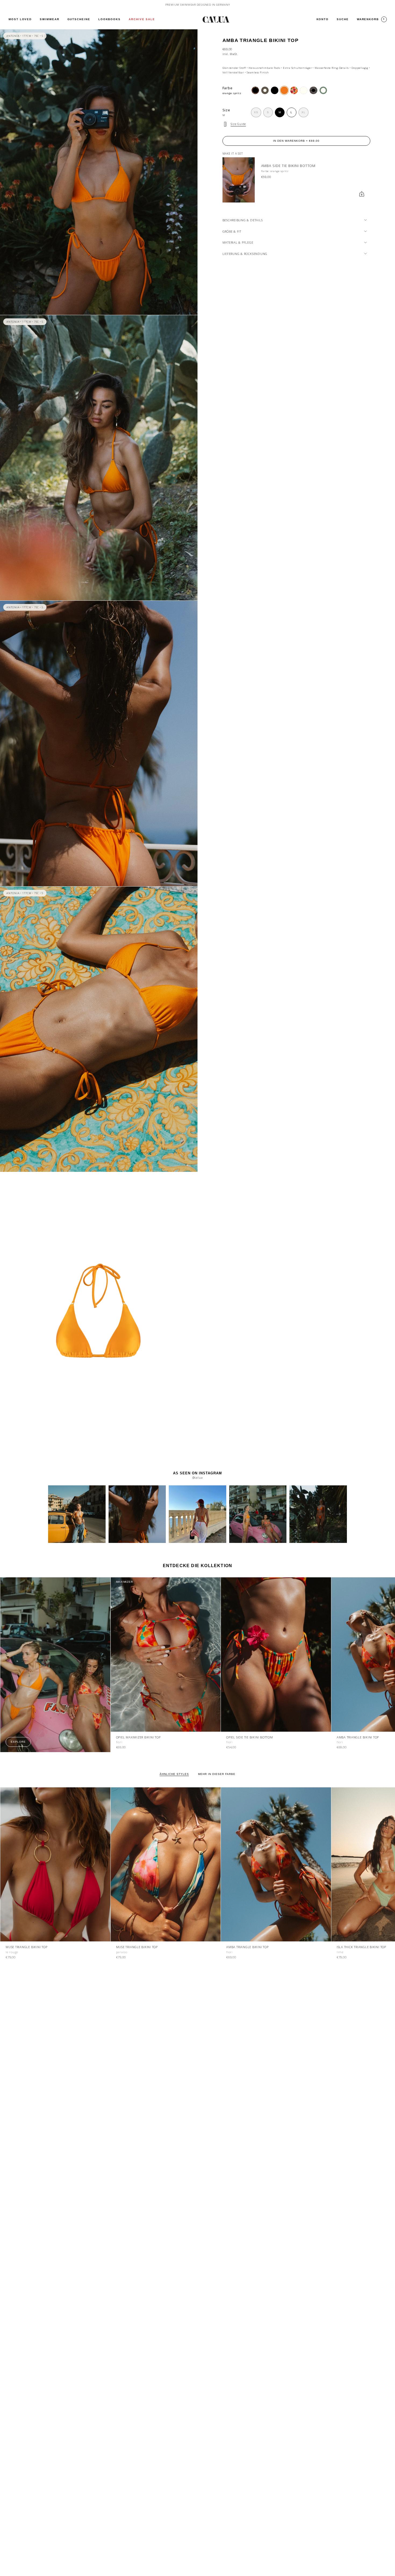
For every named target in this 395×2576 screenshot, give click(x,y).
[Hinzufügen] (362, 194)
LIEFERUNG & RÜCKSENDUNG (245, 254)
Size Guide (238, 124)
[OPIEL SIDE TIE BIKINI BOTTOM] (276, 1654)
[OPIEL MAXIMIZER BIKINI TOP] (166, 1654)
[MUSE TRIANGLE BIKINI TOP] (55, 1864)
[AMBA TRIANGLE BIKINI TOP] (276, 1864)
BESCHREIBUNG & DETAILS (243, 220)
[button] (49, 19)
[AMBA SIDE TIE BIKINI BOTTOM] (239, 180)
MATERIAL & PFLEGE (238, 242)
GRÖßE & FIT (232, 231)
